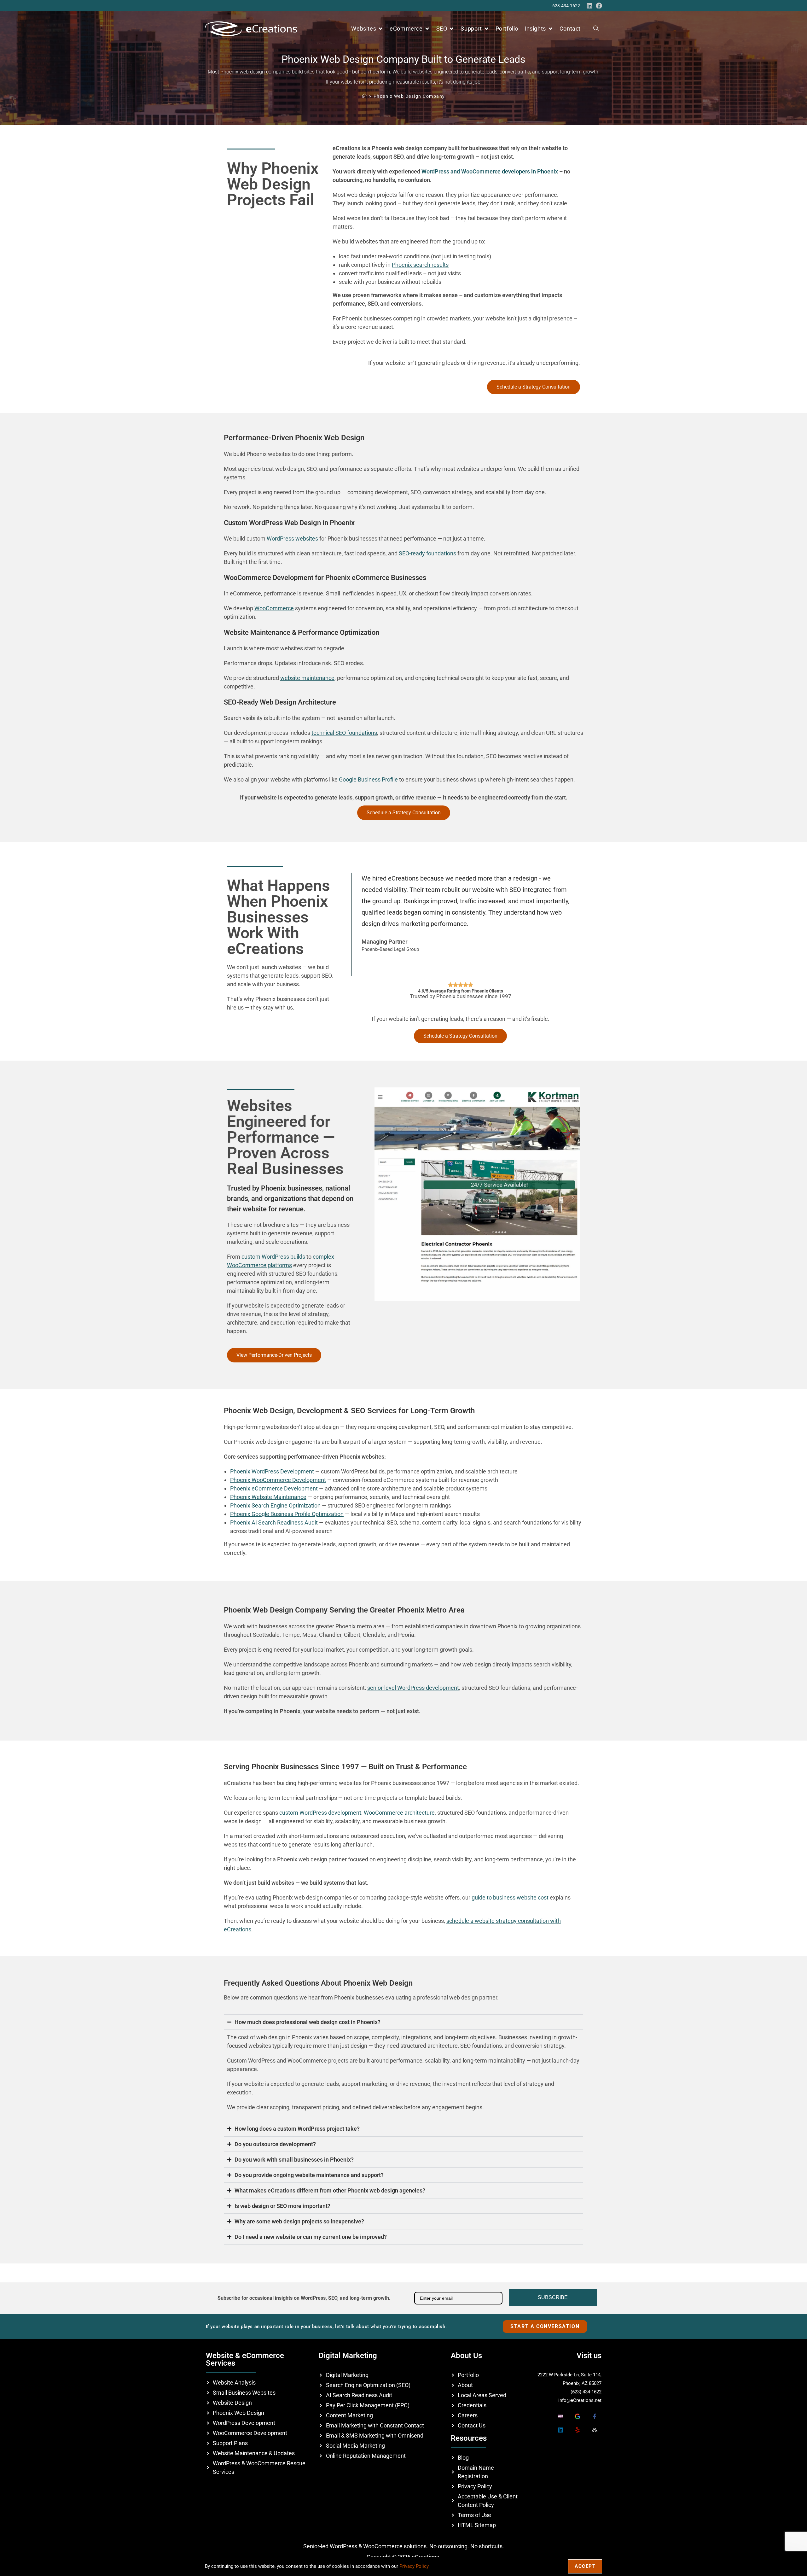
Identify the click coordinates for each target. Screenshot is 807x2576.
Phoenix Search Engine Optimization (275, 1505)
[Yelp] (577, 2430)
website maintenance (307, 678)
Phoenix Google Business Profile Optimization (287, 1514)
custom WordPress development (320, 1813)
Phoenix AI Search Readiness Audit (274, 1522)
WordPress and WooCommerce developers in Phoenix (490, 171)
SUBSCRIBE (553, 2297)
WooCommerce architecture (399, 1813)
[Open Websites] (380, 29)
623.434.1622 (566, 6)
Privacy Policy (414, 2566)
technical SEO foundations (344, 733)
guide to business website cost (510, 1897)
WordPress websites (292, 539)
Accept (585, 2566)
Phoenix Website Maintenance (268, 1497)
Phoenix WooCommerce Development (278, 1480)
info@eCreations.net (580, 2400)
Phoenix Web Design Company (409, 96)
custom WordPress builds (273, 1257)
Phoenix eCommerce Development (274, 1488)
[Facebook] (599, 6)
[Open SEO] (451, 29)
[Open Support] (486, 29)
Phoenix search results (420, 265)
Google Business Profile (368, 779)
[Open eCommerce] (427, 29)
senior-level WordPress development (413, 1688)
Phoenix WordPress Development (272, 1471)
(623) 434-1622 (586, 2392)
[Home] (365, 96)
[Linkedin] (589, 6)
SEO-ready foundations (427, 553)
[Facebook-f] (594, 2416)
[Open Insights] (550, 29)
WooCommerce (274, 608)
